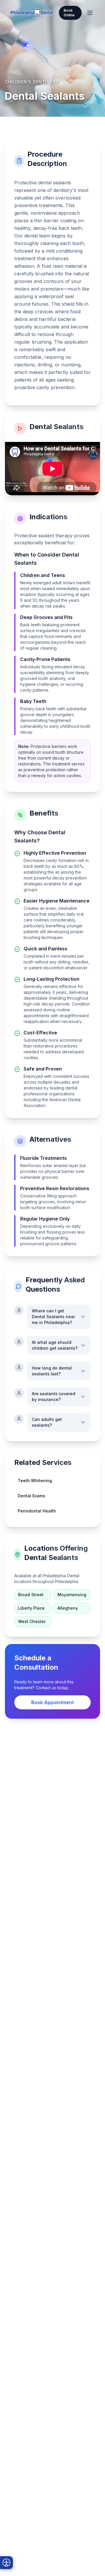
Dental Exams (32, 1496)
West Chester (32, 1621)
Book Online (69, 13)
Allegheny (68, 1608)
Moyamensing (72, 1595)
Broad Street (31, 1595)
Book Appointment (52, 1702)
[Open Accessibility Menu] (6, 2563)
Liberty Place (31, 1608)
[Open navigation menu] (90, 13)
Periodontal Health (37, 1511)
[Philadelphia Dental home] (32, 13)
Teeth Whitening (35, 1481)
